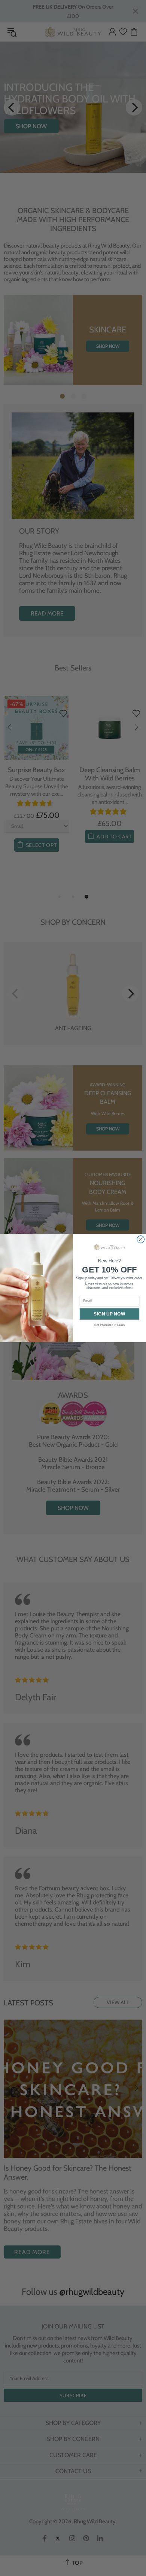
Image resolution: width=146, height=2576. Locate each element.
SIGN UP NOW (109, 1314)
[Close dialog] (141, 1239)
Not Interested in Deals (109, 1325)
